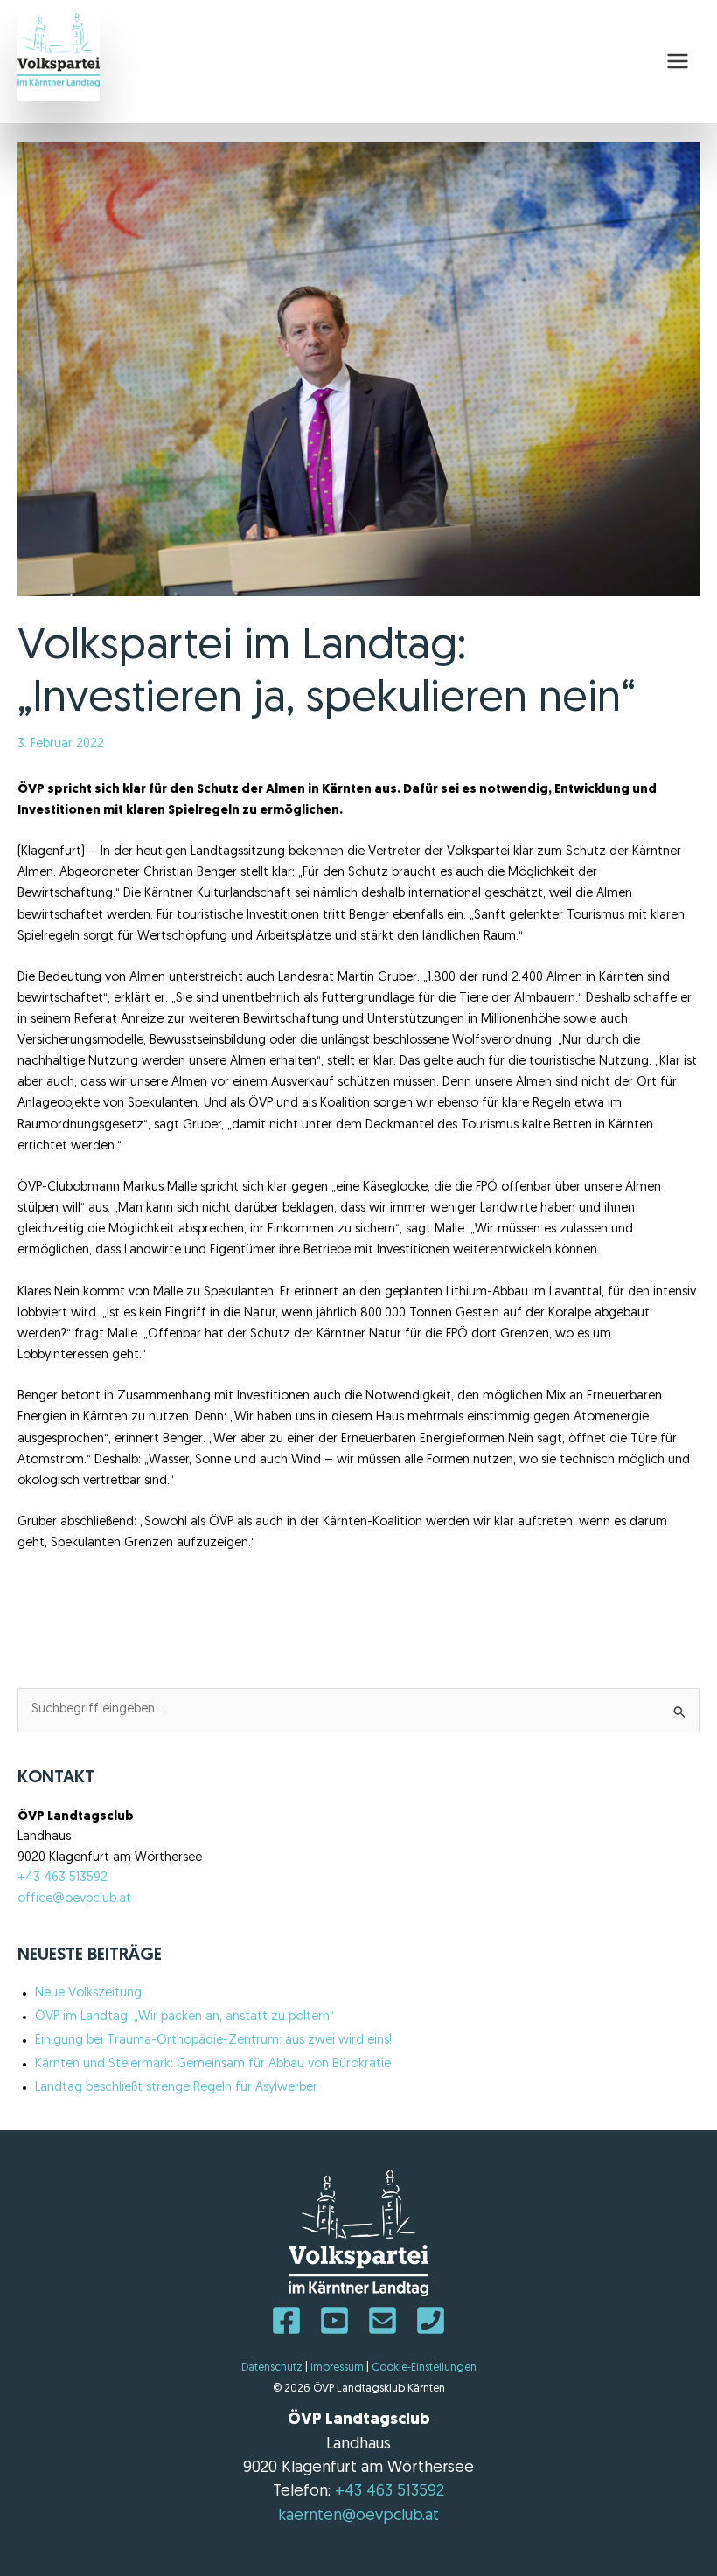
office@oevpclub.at (74, 1899)
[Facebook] (286, 2320)
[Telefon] (431, 2320)
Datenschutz (272, 2368)
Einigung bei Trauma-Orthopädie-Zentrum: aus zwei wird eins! (213, 2041)
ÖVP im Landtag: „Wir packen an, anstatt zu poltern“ (184, 2017)
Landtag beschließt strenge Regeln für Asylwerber (176, 2088)
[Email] (383, 2320)
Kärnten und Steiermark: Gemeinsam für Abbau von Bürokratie (213, 2064)
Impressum (337, 2368)
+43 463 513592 (63, 1878)
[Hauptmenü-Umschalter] (678, 61)
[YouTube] (334, 2320)
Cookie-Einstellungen (424, 2368)
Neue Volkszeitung (88, 1993)
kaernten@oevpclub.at (358, 2516)
